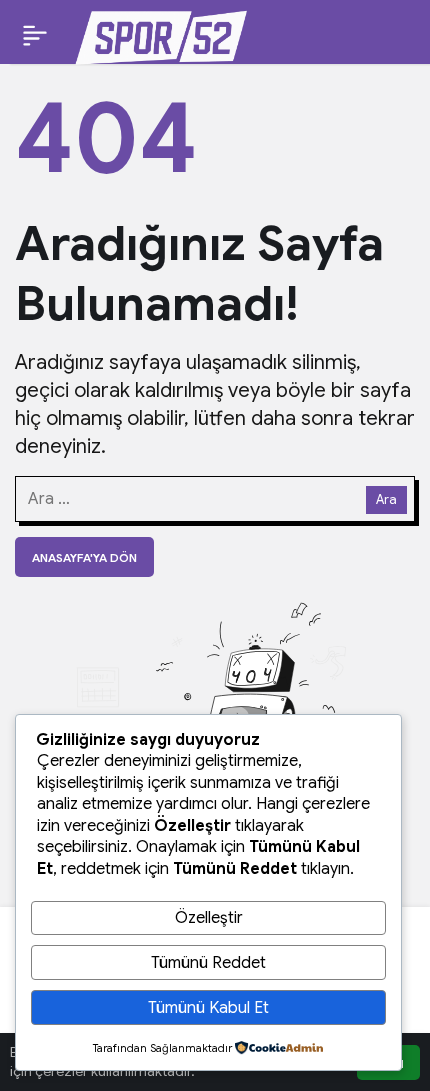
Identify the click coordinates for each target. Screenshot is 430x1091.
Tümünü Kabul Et (208, 1008)
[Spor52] (161, 34)
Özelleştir (209, 918)
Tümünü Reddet (208, 963)
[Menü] (35, 35)
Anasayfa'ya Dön (84, 557)
